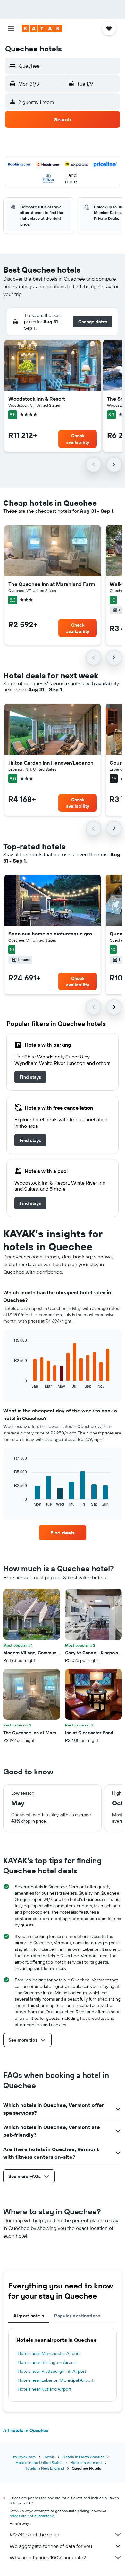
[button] (11, 28)
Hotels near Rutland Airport (45, 2389)
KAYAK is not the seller (34, 2534)
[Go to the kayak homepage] (42, 28)
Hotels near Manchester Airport (49, 2353)
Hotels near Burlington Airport (47, 2362)
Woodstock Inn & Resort (37, 399)
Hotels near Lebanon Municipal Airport (56, 2380)
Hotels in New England (44, 2468)
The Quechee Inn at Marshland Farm (52, 584)
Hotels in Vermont (86, 2462)
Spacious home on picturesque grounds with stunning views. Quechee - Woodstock (53, 934)
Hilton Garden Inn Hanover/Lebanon (51, 763)
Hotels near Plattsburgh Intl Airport (52, 2371)
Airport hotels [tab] (29, 2316)
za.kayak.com (24, 2457)
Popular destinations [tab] (77, 2316)
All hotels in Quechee (26, 2430)
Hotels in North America (83, 2457)
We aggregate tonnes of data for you (51, 2546)
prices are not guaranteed (32, 2516)
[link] (30, 1077)
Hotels (49, 2457)
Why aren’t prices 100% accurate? (48, 2557)
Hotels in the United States (39, 2462)
